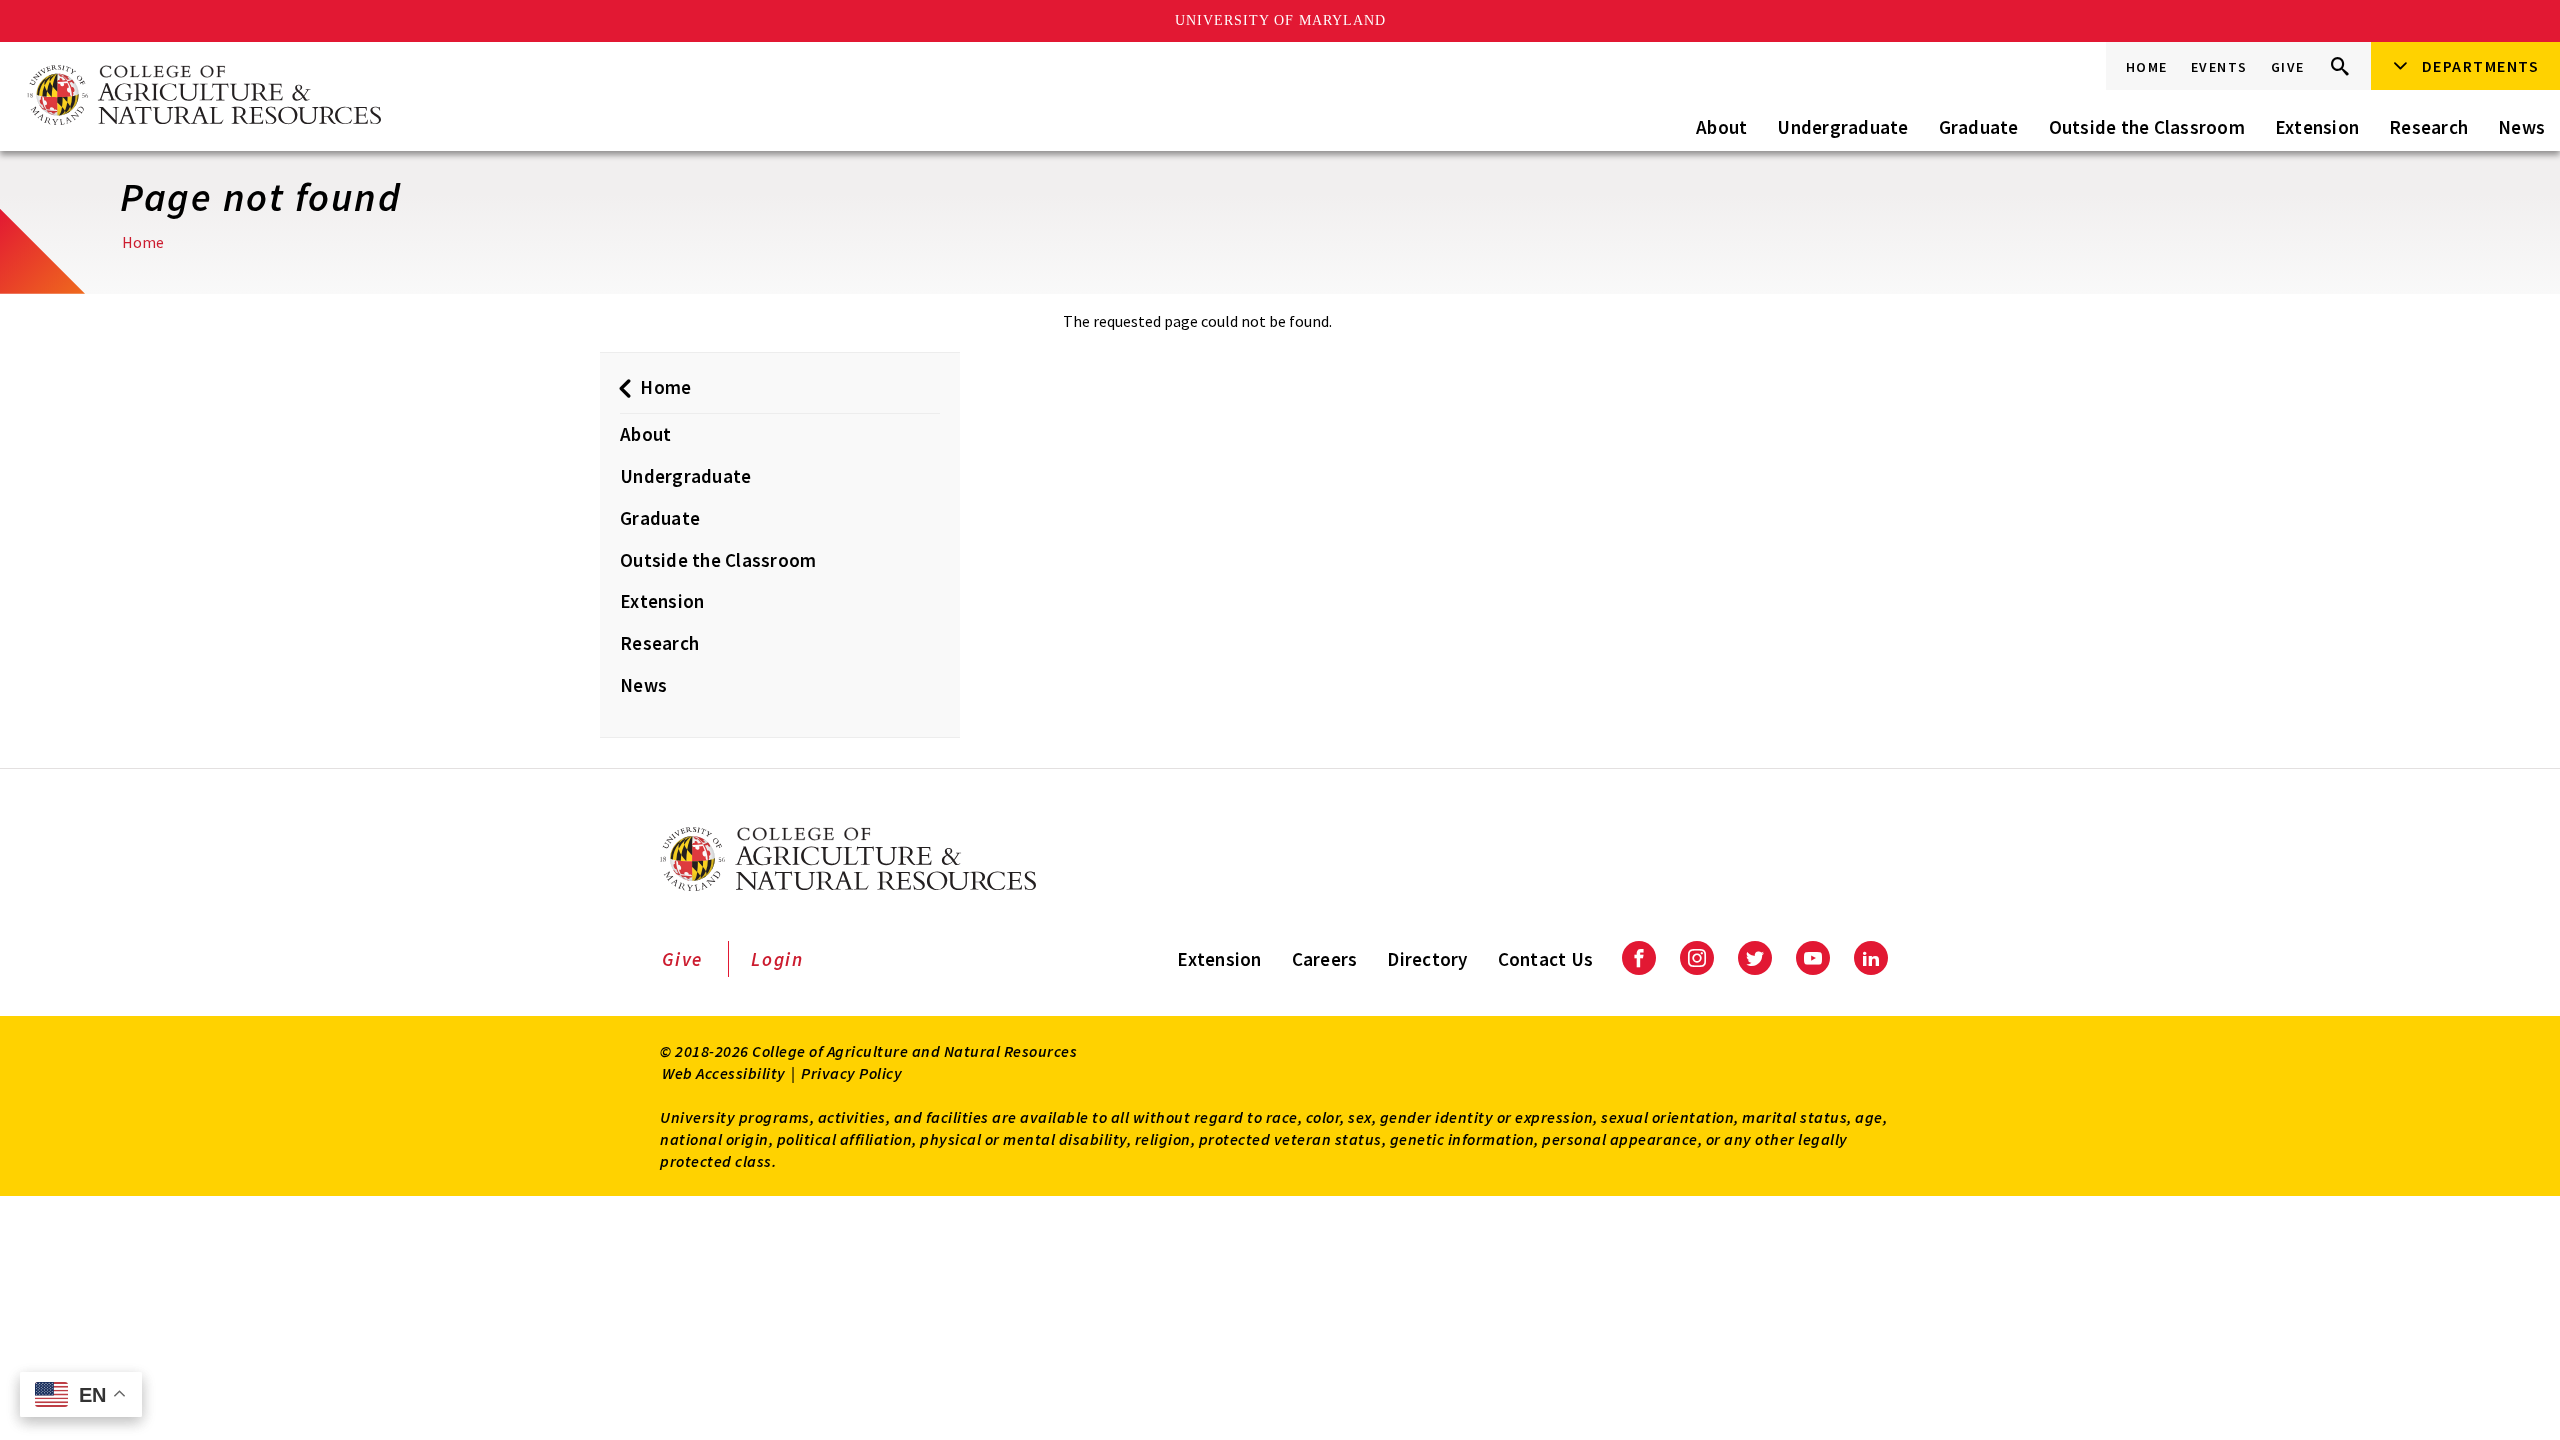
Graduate (1979, 127)
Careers (1325, 959)
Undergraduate (1842, 127)
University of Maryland (1280, 20)
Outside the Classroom (2147, 127)
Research (2428, 127)
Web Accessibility (724, 1073)
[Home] (203, 96)
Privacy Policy (851, 1073)
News (2521, 127)
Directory (1427, 959)
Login (777, 959)
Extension (2317, 127)
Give (2288, 67)
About (1721, 127)
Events (2219, 67)
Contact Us (1546, 959)
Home (2147, 67)
